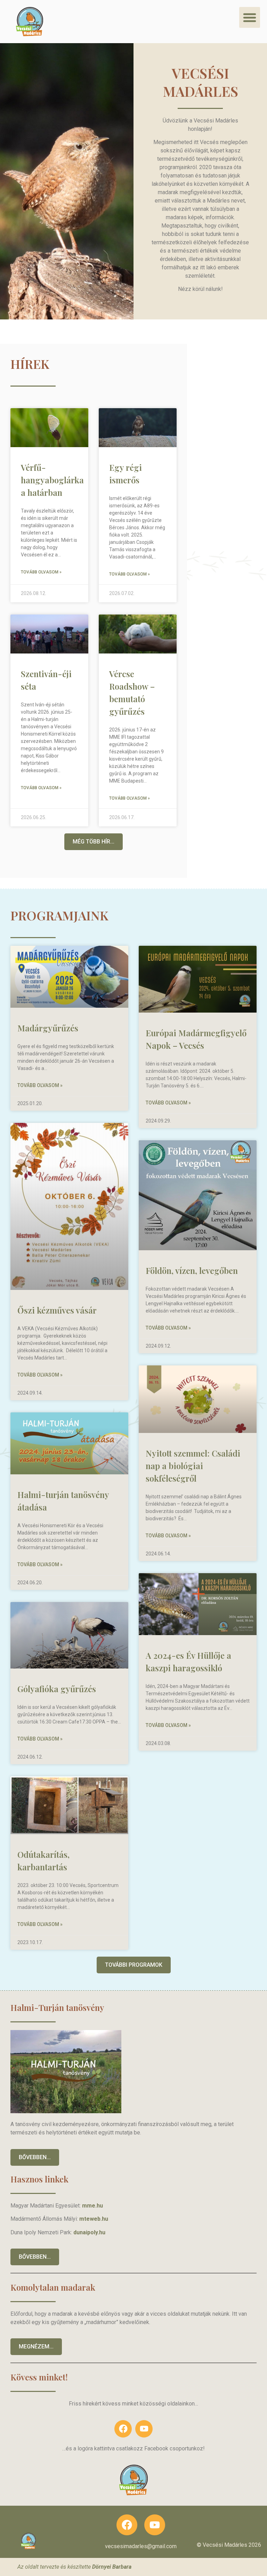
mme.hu (92, 2206)
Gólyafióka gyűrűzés (57, 1689)
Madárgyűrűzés (48, 1028)
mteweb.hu (94, 2219)
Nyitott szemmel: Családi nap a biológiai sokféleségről (193, 1466)
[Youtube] (144, 2429)
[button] (250, 17)
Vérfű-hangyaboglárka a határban (52, 480)
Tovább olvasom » (41, 572)
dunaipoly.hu (89, 2232)
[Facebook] (123, 2429)
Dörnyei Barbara (112, 2567)
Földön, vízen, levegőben (192, 1270)
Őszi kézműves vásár (57, 1310)
